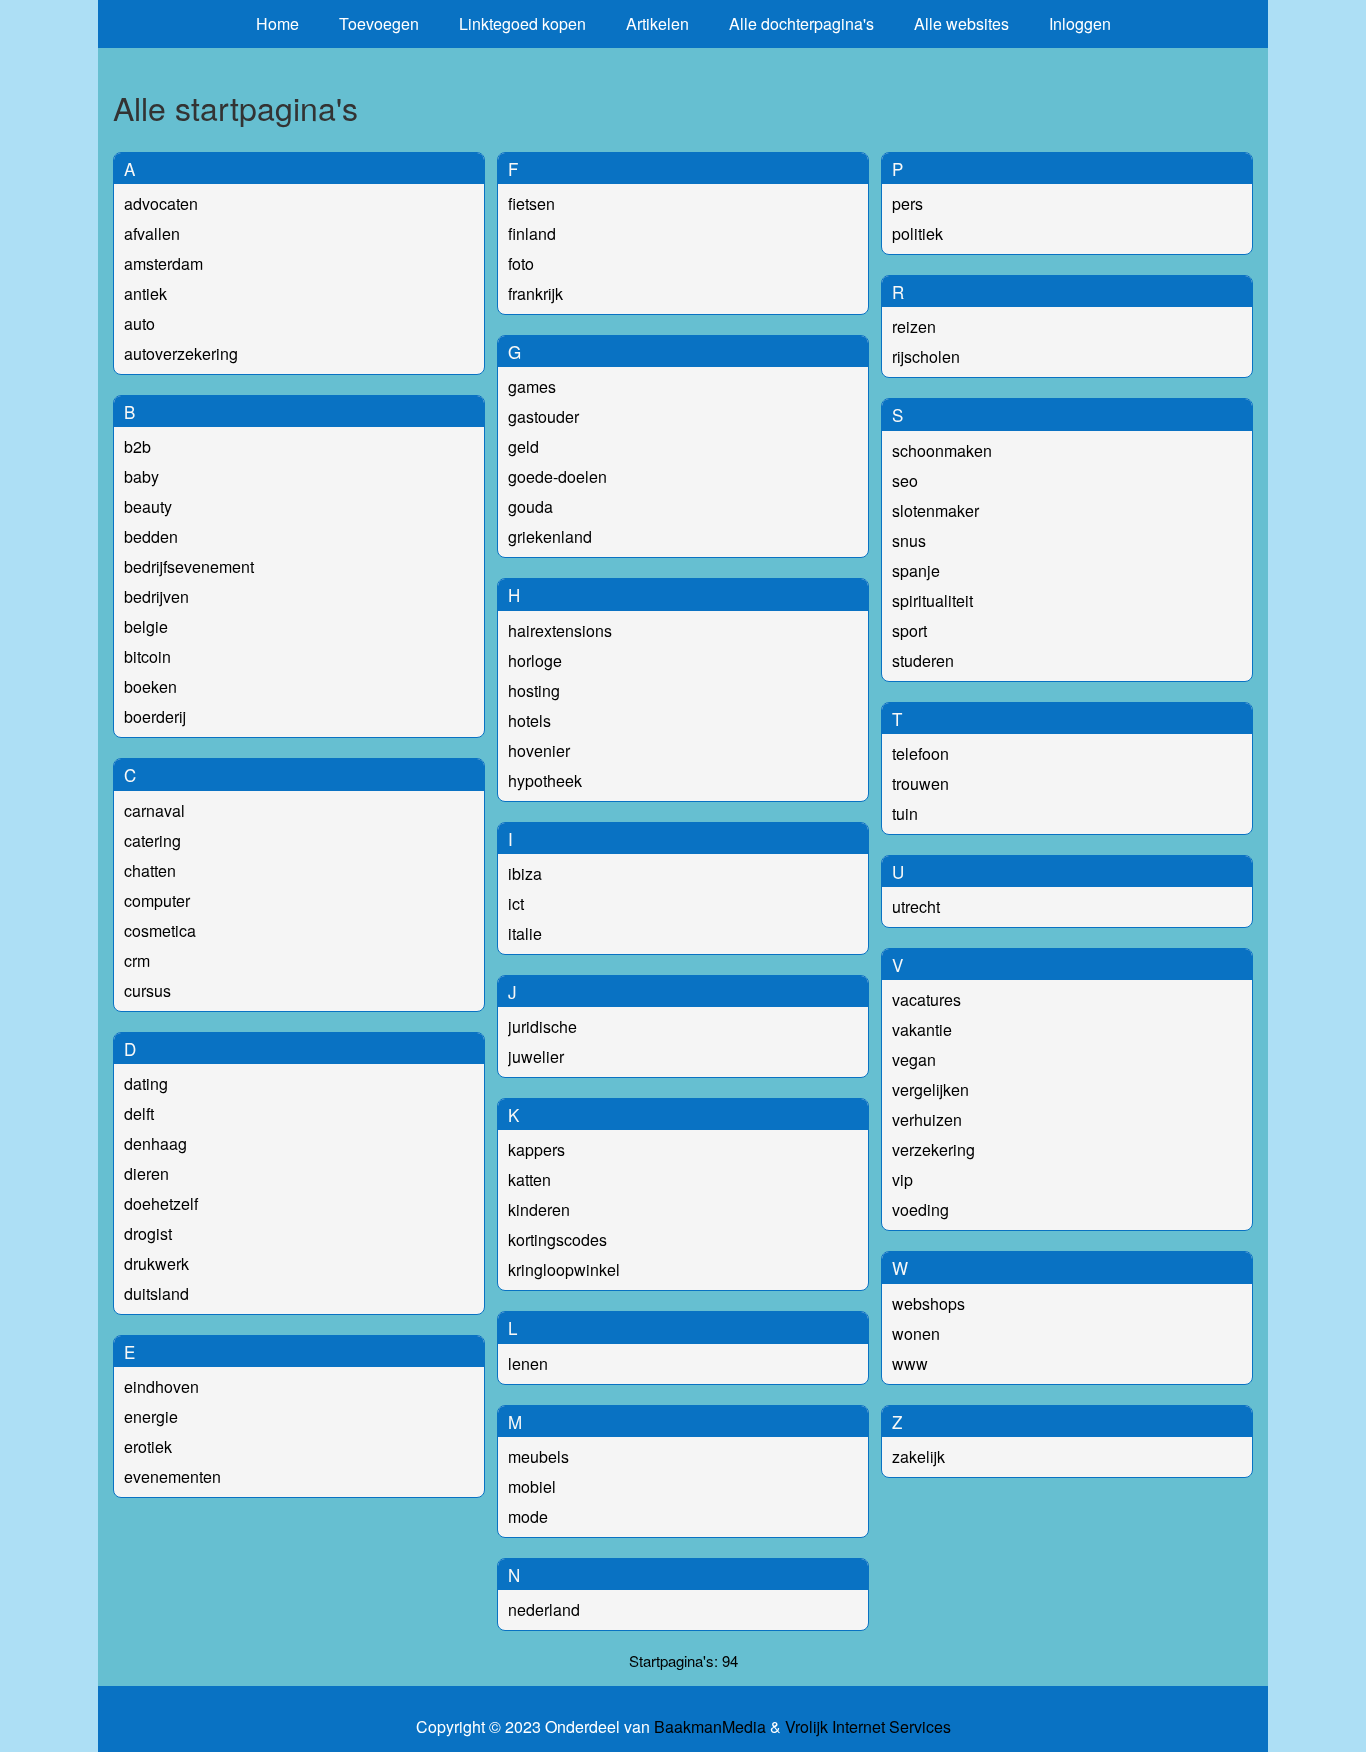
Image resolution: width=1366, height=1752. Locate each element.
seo (905, 480)
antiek (145, 293)
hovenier (539, 750)
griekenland (550, 536)
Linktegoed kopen (522, 23)
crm (137, 960)
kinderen (539, 1209)
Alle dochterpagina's (801, 23)
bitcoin (147, 656)
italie (525, 933)
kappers (536, 1149)
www (910, 1363)
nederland (544, 1609)
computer (157, 900)
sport (909, 630)
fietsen (531, 203)
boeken (150, 686)
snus (909, 540)
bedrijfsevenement (189, 566)
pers (907, 203)
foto (521, 263)
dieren (146, 1173)
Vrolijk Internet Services (868, 1727)
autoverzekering (181, 353)
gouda (530, 506)
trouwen (920, 783)
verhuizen (927, 1119)
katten (529, 1179)
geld (523, 446)
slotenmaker (935, 510)
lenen (528, 1363)
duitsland (156, 1293)
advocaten (161, 203)
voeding (920, 1209)
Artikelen (657, 23)
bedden (151, 536)
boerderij (155, 716)
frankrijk (535, 293)
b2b (137, 446)
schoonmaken (942, 450)
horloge (535, 660)
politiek (917, 233)
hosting (534, 690)
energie (151, 1416)
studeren (923, 660)
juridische (542, 1026)
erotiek (148, 1446)
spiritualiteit (932, 600)
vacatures (926, 999)
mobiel (532, 1486)
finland (532, 233)
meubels (538, 1456)
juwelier (536, 1056)
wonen (916, 1333)
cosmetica (160, 930)
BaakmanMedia (710, 1727)
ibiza (525, 873)
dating (146, 1083)
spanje (916, 570)
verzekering (933, 1149)
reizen (914, 326)
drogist (148, 1233)
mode (528, 1516)
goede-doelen (557, 476)
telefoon (920, 753)
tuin (905, 813)
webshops (928, 1303)
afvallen (152, 233)
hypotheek (545, 780)
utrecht (916, 906)
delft (139, 1113)
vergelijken (930, 1089)
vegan (914, 1059)
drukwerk (156, 1263)
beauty (148, 506)
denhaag (155, 1143)
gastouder (543, 416)
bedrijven (156, 596)
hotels (529, 720)
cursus (147, 990)
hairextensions (560, 630)
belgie (146, 626)
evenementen (172, 1476)
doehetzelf (161, 1203)
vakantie (922, 1029)
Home (277, 23)
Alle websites (961, 23)
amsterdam (163, 263)
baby (141, 476)
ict (516, 903)
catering (152, 840)
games (532, 386)
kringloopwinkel (564, 1269)
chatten (150, 870)
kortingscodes (557, 1239)
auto (139, 323)
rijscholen (926, 356)
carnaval (154, 810)
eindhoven (161, 1386)
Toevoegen (379, 23)
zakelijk (918, 1456)
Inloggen (1080, 23)
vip (902, 1179)
